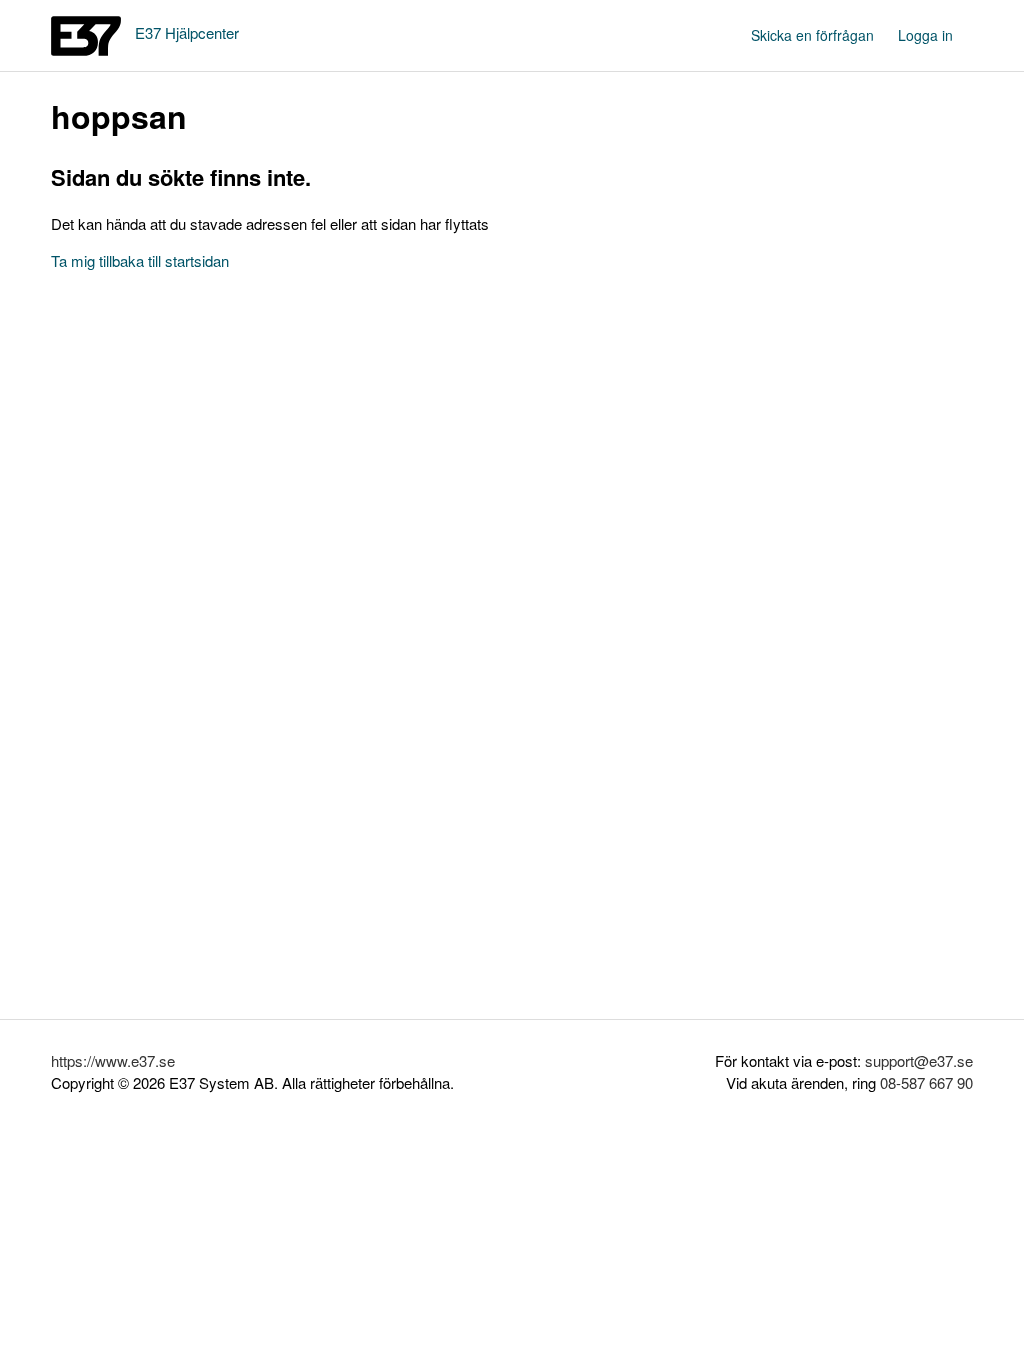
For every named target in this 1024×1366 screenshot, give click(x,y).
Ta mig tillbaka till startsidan (140, 260)
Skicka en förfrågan (812, 35)
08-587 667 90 (926, 1082)
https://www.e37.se (113, 1060)
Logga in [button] (925, 35)
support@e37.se (919, 1060)
